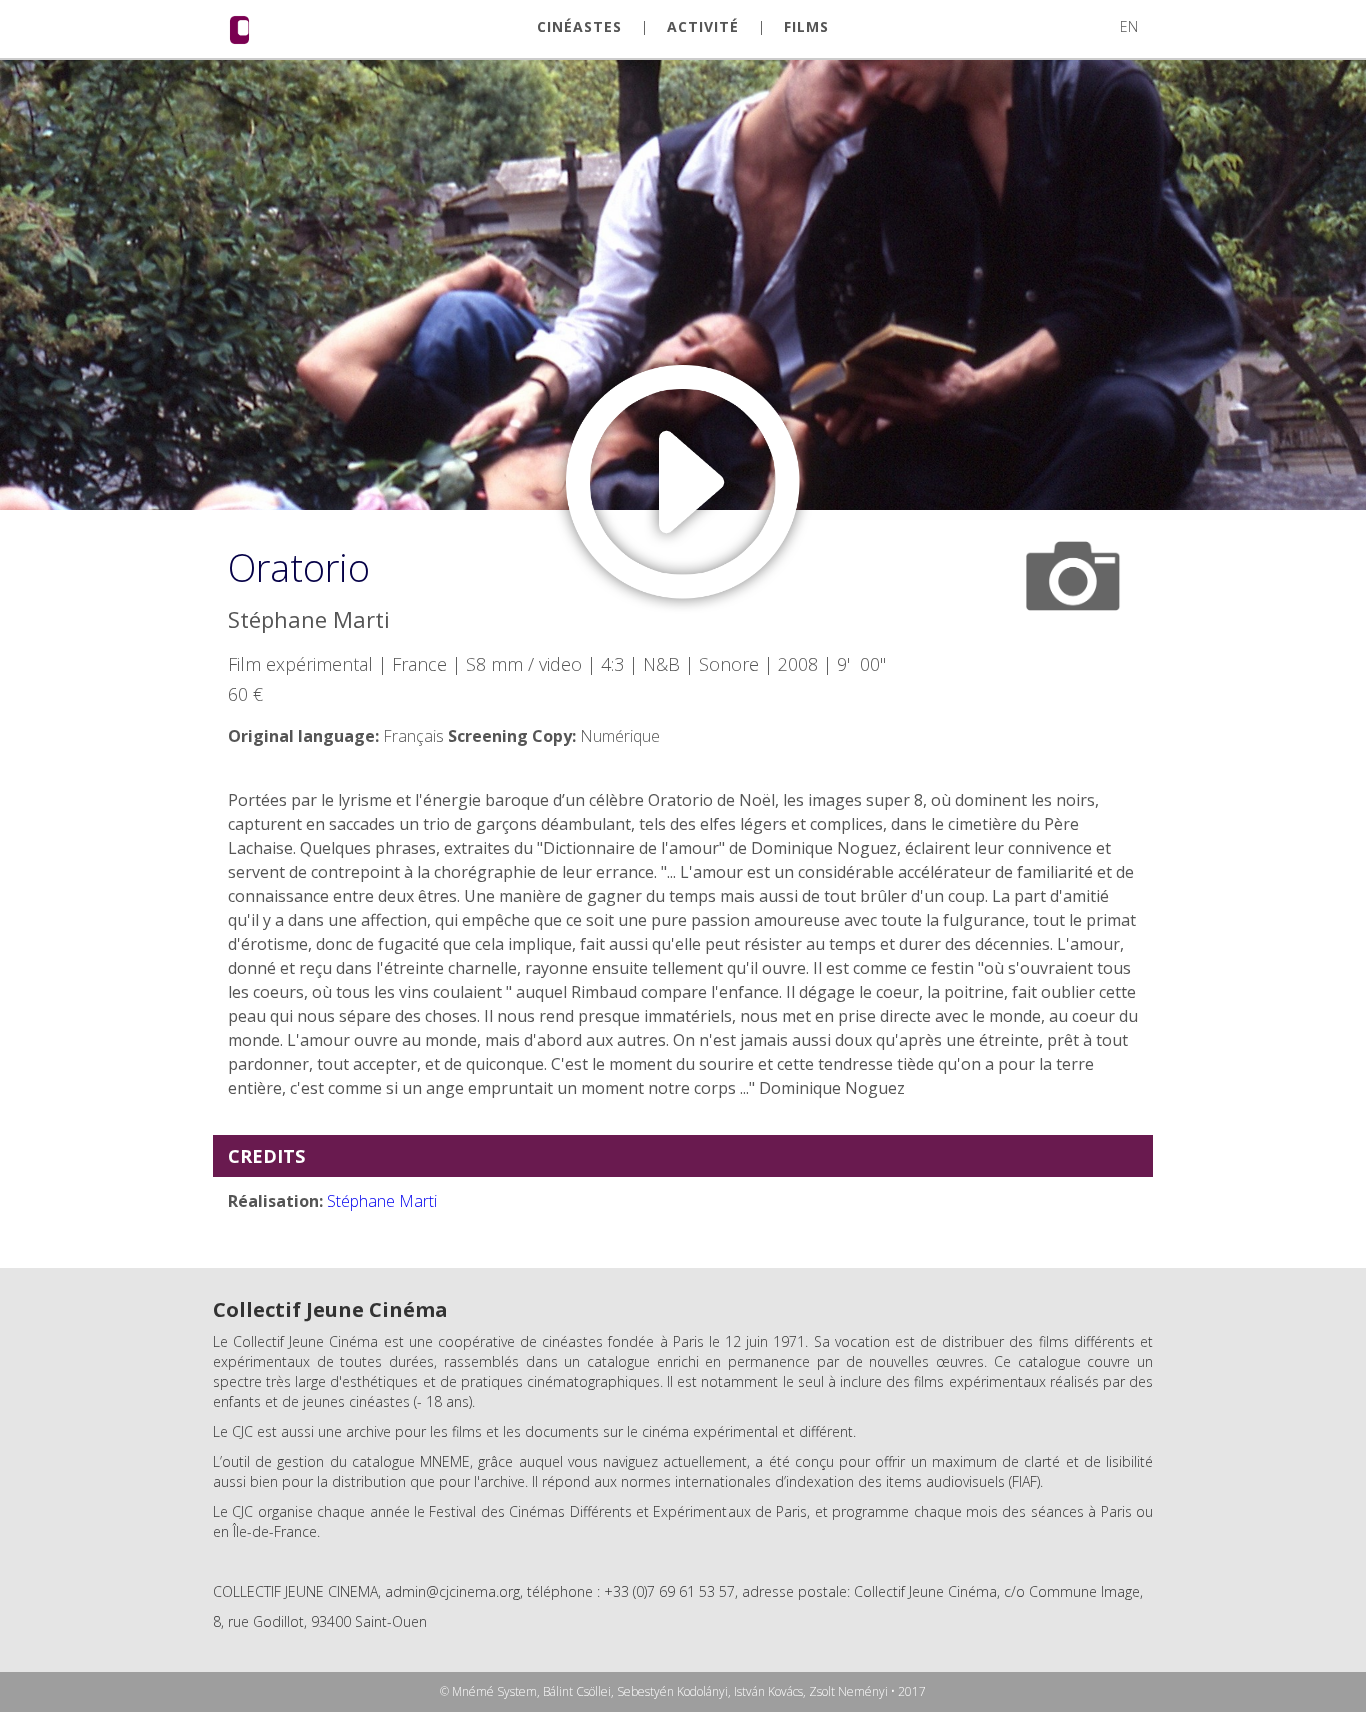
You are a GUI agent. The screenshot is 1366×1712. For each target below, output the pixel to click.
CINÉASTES (579, 27)
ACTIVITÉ (703, 27)
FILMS (806, 27)
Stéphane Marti (382, 1201)
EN (1129, 26)
